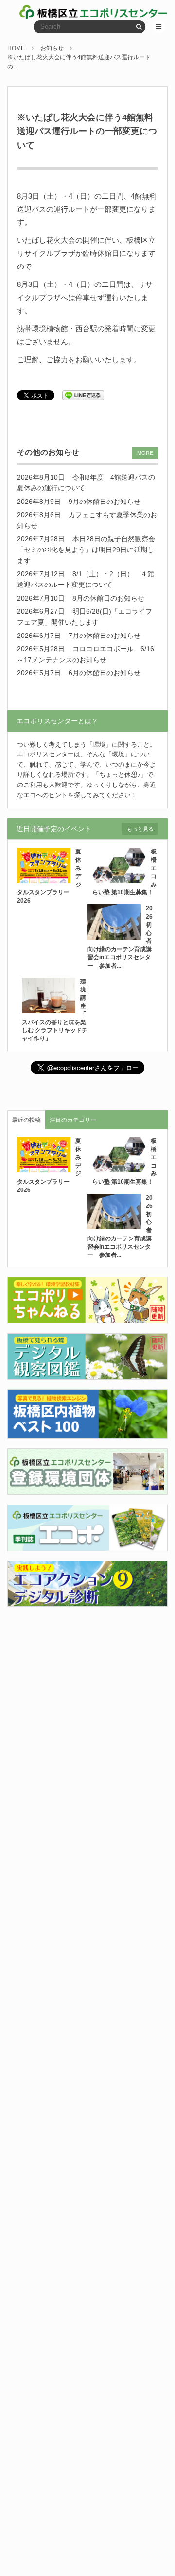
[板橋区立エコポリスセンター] (54, 12)
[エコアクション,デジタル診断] (87, 1601)
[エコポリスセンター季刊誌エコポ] (87, 1545)
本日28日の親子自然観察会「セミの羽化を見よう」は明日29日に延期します (86, 550)
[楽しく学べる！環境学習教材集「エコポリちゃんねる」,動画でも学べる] (87, 1317)
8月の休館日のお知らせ (108, 598)
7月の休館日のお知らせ (105, 636)
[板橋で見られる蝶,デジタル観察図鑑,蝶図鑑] (87, 1374)
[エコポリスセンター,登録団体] (87, 1489)
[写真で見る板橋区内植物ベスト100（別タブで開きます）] (87, 1432)
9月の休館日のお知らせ (105, 502)
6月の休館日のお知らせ (105, 673)
